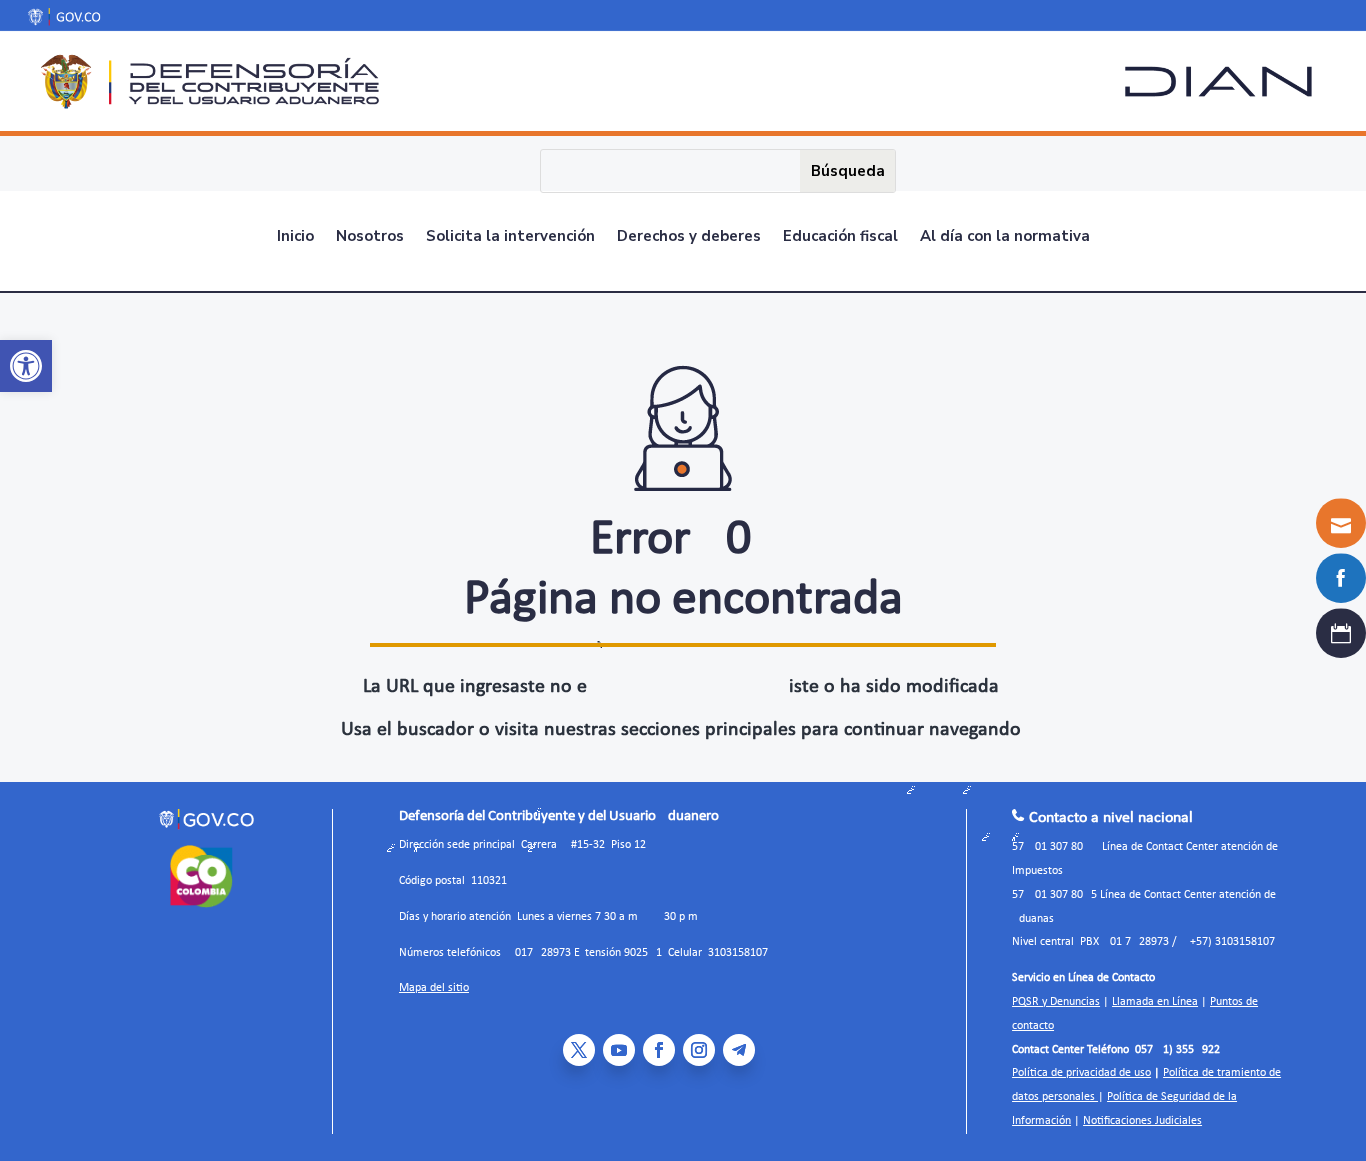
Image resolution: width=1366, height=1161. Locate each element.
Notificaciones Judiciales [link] (1142, 1121)
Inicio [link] (295, 237)
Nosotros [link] (370, 237)
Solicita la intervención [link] (510, 237)
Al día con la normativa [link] (1005, 237)
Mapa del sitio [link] (434, 988)
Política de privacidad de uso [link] (1081, 1073)
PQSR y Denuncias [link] (1056, 1002)
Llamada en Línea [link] (1155, 1002)
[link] (26, 366)
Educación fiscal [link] (840, 237)
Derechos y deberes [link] (689, 237)
